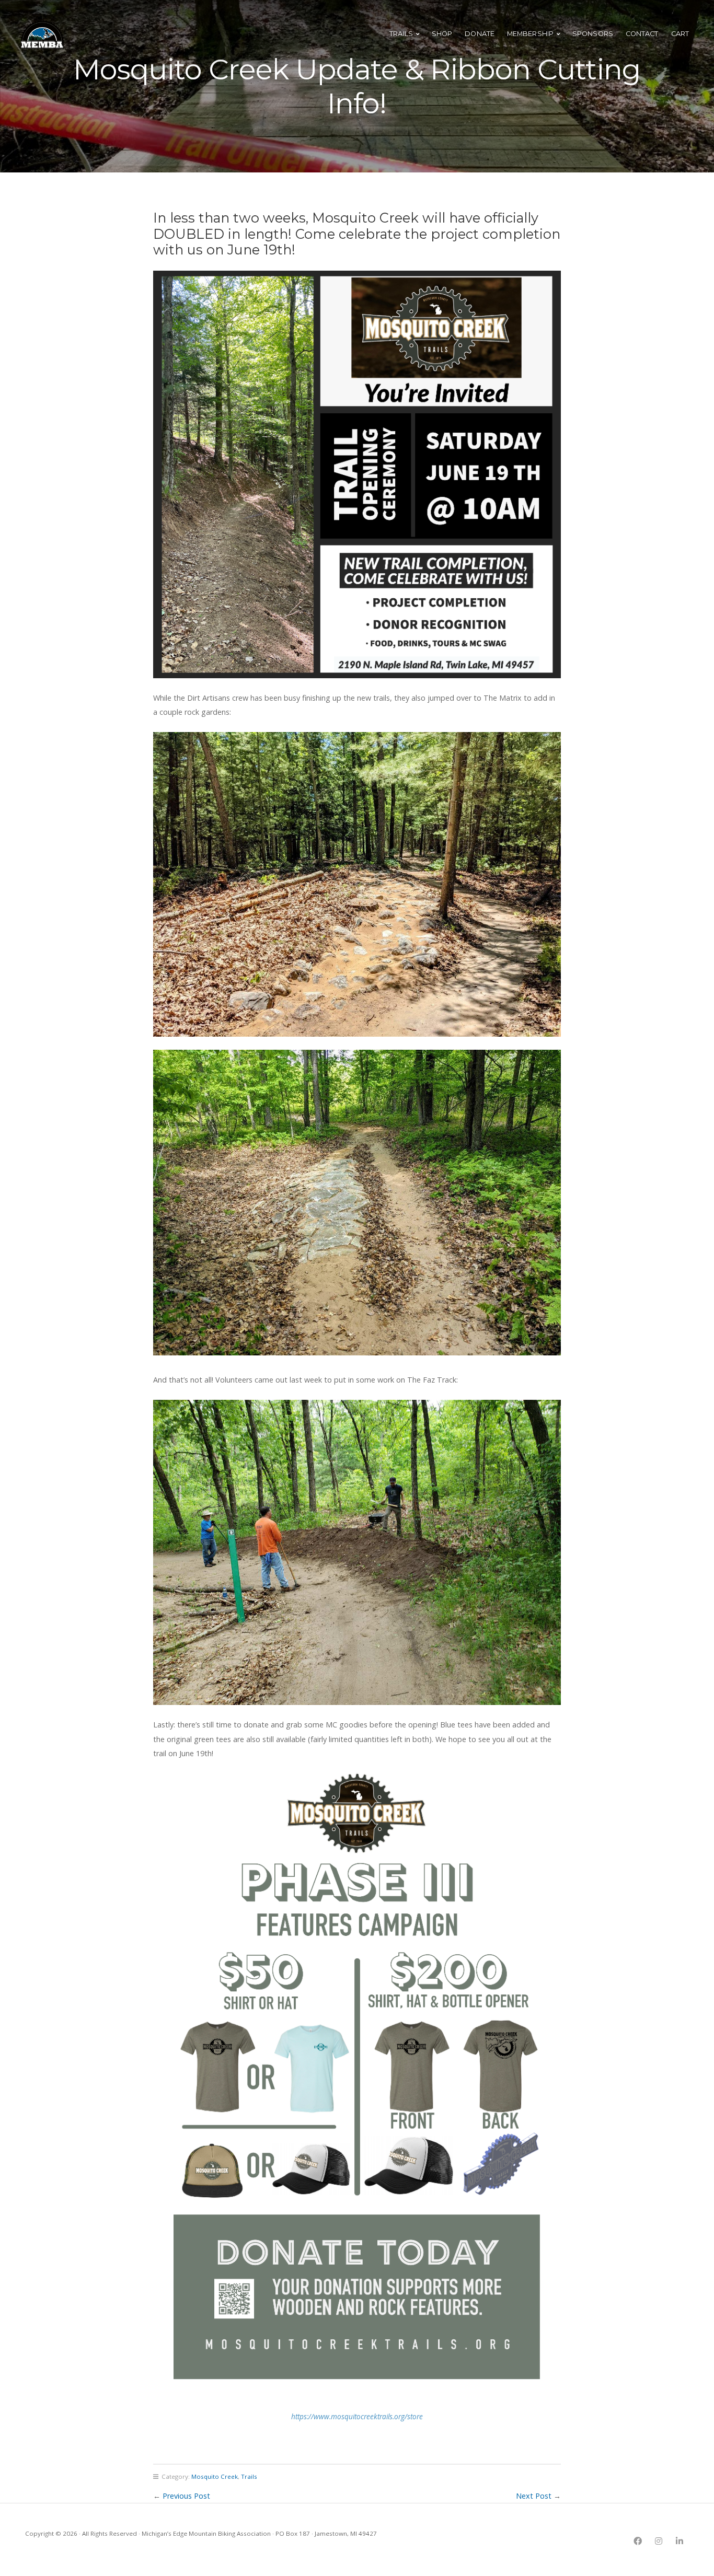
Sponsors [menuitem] (593, 34)
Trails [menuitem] (401, 34)
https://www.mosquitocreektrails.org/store (357, 2416)
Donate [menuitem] (480, 34)
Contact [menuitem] (642, 34)
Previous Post (186, 2496)
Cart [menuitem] (680, 34)
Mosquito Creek (215, 2476)
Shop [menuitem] (442, 34)
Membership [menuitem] (530, 34)
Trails (249, 2476)
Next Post (534, 2496)
